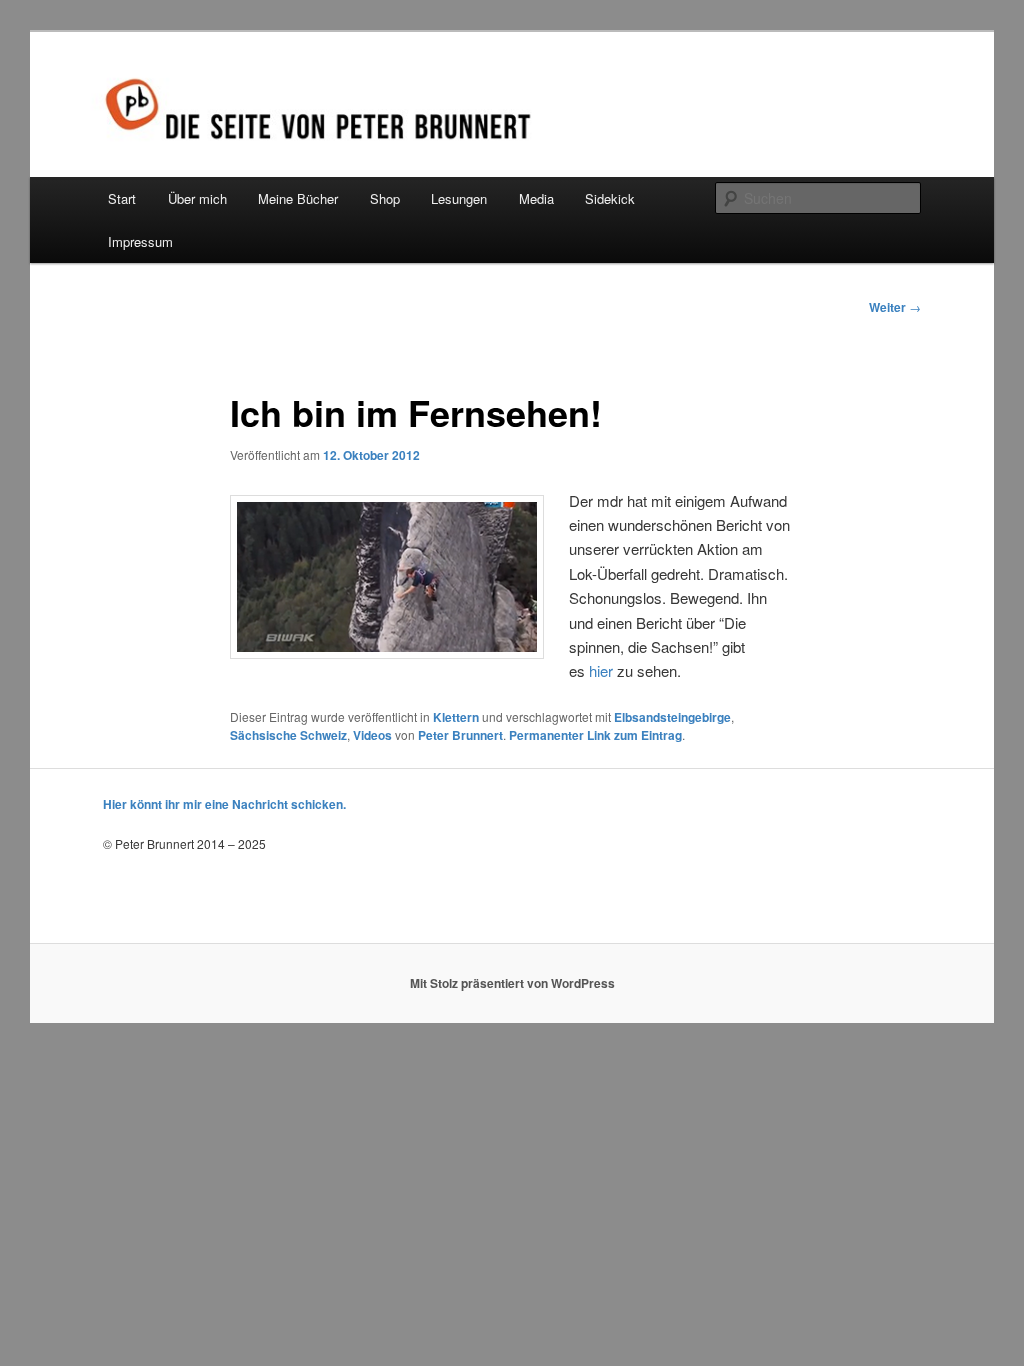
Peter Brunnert (460, 735)
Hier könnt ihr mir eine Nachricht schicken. (224, 804)
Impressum (140, 241)
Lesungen (459, 198)
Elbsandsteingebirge (672, 717)
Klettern (456, 717)
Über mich (197, 198)
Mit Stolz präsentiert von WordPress (512, 983)
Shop (385, 198)
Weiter (895, 307)
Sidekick (610, 198)
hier (601, 670)
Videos (372, 735)
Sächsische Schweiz (288, 735)
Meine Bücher (298, 198)
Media (536, 198)
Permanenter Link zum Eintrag (595, 735)
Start (122, 198)
